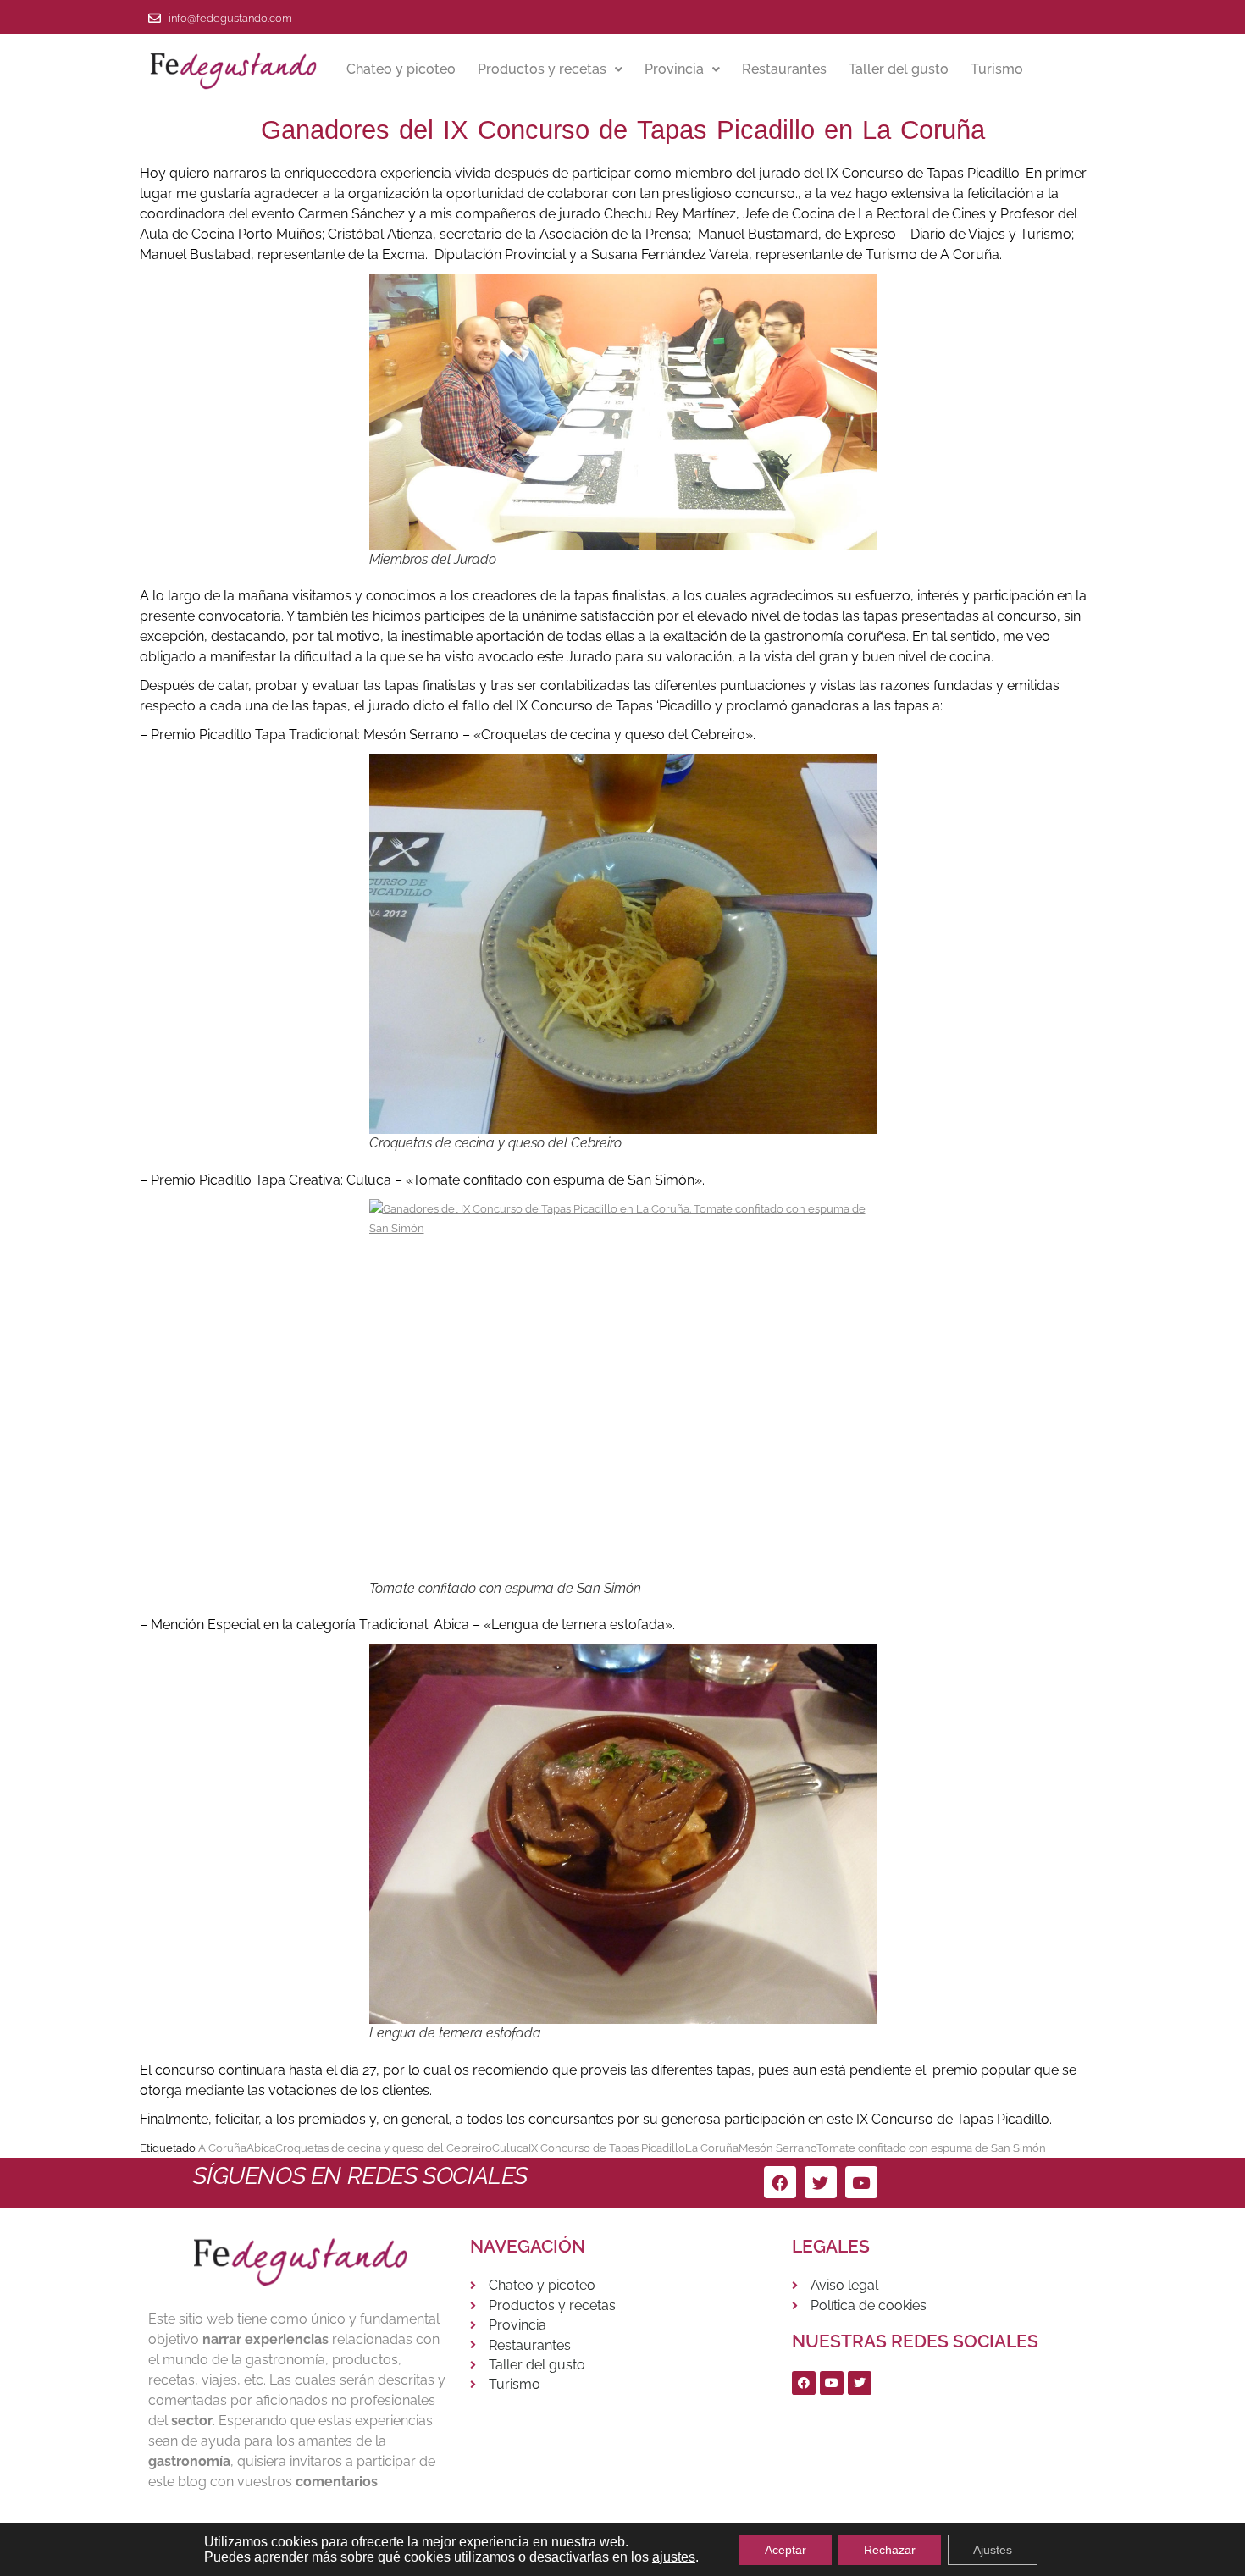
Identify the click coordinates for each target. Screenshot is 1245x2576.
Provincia (674, 69)
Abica (261, 2148)
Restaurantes (784, 69)
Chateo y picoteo (401, 69)
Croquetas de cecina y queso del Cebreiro (384, 2148)
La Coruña (712, 2148)
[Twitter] (821, 2182)
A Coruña (222, 2148)
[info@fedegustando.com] (155, 18)
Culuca (510, 2148)
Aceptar (786, 2550)
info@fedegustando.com (230, 18)
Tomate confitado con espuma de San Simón (931, 2148)
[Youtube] (861, 2182)
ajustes (674, 2557)
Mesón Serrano (777, 2148)
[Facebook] (780, 2182)
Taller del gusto (899, 69)
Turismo (997, 69)
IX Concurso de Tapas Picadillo (607, 2148)
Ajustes (993, 2550)
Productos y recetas (542, 69)
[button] (550, 69)
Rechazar (890, 2550)
